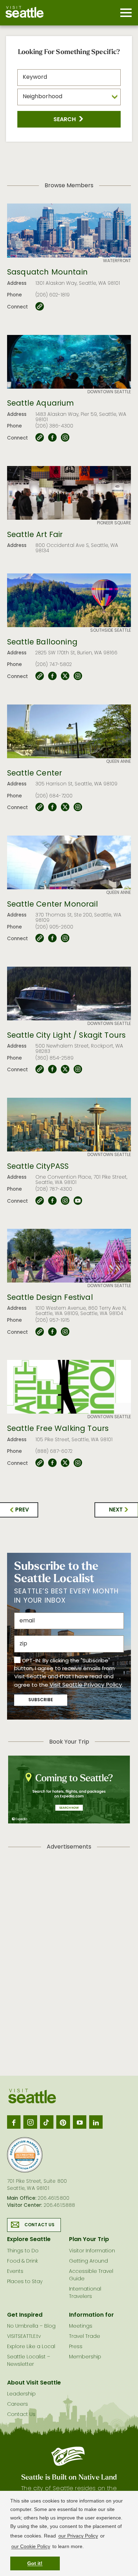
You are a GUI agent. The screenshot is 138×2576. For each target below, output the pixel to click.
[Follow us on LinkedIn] (96, 2122)
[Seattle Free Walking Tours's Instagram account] (78, 1463)
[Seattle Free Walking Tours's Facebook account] (52, 1463)
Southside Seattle (111, 631)
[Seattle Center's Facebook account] (52, 807)
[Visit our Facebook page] (14, 2122)
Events (15, 2272)
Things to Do (23, 2251)
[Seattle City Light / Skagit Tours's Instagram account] (78, 1069)
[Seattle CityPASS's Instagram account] (65, 1201)
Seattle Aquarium (41, 404)
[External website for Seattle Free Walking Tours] (40, 1463)
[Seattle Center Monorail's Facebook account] (52, 938)
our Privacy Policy (78, 2536)
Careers (18, 2404)
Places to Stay (25, 2282)
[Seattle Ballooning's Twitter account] (65, 676)
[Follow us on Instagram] (30, 2122)
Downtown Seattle (109, 392)
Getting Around (88, 2261)
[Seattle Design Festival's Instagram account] (65, 1332)
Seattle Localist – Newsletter (29, 2361)
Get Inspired (25, 2315)
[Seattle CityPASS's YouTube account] (78, 1201)
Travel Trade (85, 2337)
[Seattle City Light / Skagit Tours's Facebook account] (52, 1069)
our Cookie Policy (31, 2546)
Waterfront (117, 261)
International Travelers (85, 2293)
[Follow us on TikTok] (47, 2122)
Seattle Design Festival (50, 1298)
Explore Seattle (29, 2240)
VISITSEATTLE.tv (24, 2337)
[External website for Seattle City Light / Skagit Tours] (40, 1069)
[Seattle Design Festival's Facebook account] (52, 1332)
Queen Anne (119, 762)
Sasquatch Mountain (47, 273)
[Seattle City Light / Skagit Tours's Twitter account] (65, 1069)
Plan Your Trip (89, 2240)
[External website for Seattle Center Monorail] (40, 938)
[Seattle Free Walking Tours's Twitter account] (65, 1463)
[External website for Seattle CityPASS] (40, 1201)
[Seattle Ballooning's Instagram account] (78, 676)
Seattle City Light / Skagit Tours (66, 1036)
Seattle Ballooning (42, 643)
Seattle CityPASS (38, 1167)
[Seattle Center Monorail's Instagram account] (65, 938)
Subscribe (41, 1700)
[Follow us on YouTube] (80, 2122)
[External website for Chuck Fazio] (40, 307)
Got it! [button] (35, 2563)
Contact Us (40, 2225)
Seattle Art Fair (35, 535)
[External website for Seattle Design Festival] (40, 1332)
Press (76, 2347)
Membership (85, 2357)
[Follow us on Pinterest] (63, 2122)
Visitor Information (92, 2251)
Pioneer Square (114, 523)
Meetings (81, 2326)
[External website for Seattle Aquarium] (40, 438)
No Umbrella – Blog (31, 2326)
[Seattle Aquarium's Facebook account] (52, 438)
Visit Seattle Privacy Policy (86, 1685)
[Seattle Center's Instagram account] (78, 807)
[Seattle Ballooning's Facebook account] (52, 676)
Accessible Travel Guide (91, 2275)
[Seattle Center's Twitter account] (65, 807)
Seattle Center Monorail (53, 905)
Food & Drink (22, 2261)
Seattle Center (34, 774)
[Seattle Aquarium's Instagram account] (65, 438)
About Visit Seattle (34, 2383)
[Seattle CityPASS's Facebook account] (52, 1201)
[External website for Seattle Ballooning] (40, 676)
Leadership (21, 2394)
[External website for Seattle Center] (40, 807)
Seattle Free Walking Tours (58, 1429)
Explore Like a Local (31, 2347)
